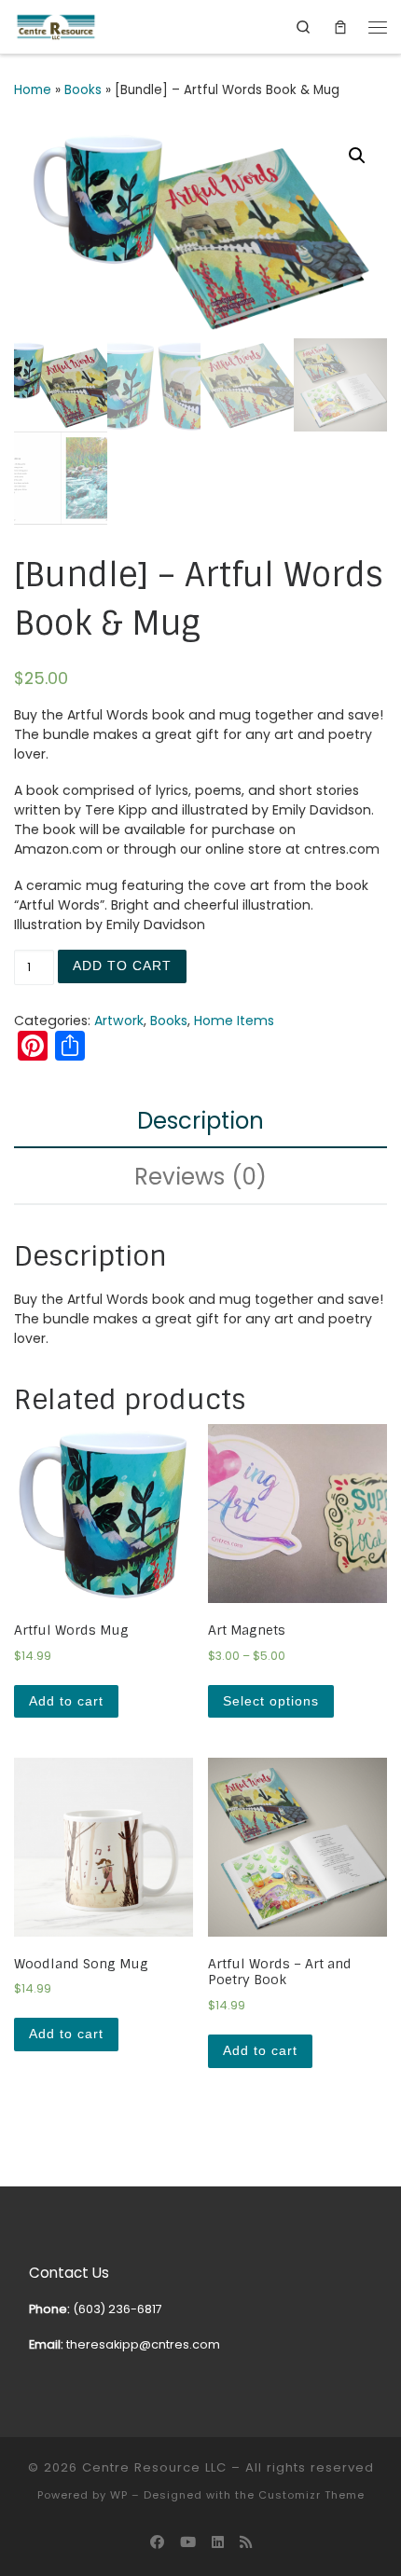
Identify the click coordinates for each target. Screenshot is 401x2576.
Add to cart (122, 966)
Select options (271, 1701)
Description (200, 1121)
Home (33, 90)
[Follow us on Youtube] (188, 2542)
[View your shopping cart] (340, 27)
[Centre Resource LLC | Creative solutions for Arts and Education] (56, 26)
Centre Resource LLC (154, 2467)
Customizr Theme (311, 2495)
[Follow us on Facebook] (157, 2542)
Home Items (234, 1021)
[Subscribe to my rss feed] (246, 2542)
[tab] (200, 1121)
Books (83, 90)
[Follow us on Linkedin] (218, 2542)
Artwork (119, 1021)
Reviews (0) (200, 1177)
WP (119, 2495)
